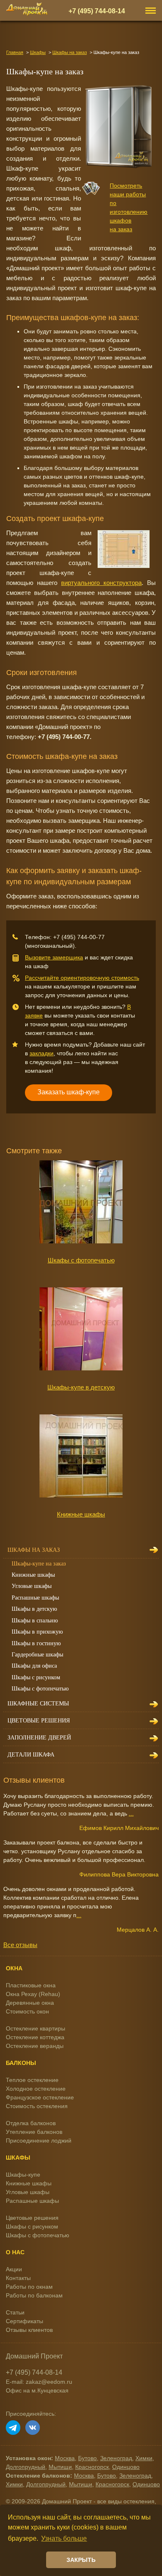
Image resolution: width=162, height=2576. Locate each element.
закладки (42, 1053)
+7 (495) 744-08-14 (97, 11)
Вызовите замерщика (54, 957)
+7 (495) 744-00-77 (79, 937)
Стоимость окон (27, 2011)
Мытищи (60, 2467)
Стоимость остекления (37, 2106)
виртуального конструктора (101, 583)
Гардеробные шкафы (37, 1655)
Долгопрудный (26, 2467)
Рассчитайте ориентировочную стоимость (82, 978)
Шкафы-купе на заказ (39, 1564)
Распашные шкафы (35, 1598)
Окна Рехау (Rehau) (33, 1994)
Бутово (87, 2458)
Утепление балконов (34, 2132)
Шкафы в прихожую (37, 1632)
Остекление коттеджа (35, 2037)
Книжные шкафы (81, 1514)
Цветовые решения (39, 1721)
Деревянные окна (30, 2003)
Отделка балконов (31, 2123)
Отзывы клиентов (29, 2330)
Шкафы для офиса (34, 1666)
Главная (15, 52)
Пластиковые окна (31, 1985)
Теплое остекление (32, 2080)
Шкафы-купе (23, 2175)
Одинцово (126, 2467)
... (131, 1813)
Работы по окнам (29, 2287)
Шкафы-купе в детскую (81, 1387)
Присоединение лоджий (39, 2141)
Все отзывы (20, 1945)
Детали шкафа (31, 1755)
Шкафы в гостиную (36, 1643)
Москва (65, 2458)
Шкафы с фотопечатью (81, 1260)
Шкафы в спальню (35, 1621)
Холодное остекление (36, 2089)
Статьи (15, 2312)
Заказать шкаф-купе (69, 1092)
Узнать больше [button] (64, 2538)
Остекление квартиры (36, 2028)
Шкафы (38, 52)
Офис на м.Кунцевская (37, 2390)
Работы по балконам (34, 2295)
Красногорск (92, 2467)
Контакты (18, 2278)
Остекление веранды (35, 2046)
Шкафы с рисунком (36, 1677)
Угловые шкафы (32, 1586)
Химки (144, 2458)
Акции (14, 2269)
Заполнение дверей (39, 1738)
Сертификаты (25, 2321)
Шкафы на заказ (70, 52)
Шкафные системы (38, 1704)
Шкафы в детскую (34, 1609)
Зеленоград (116, 2458)
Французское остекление (40, 2097)
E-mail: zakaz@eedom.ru (39, 2382)
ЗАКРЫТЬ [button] (81, 2560)
